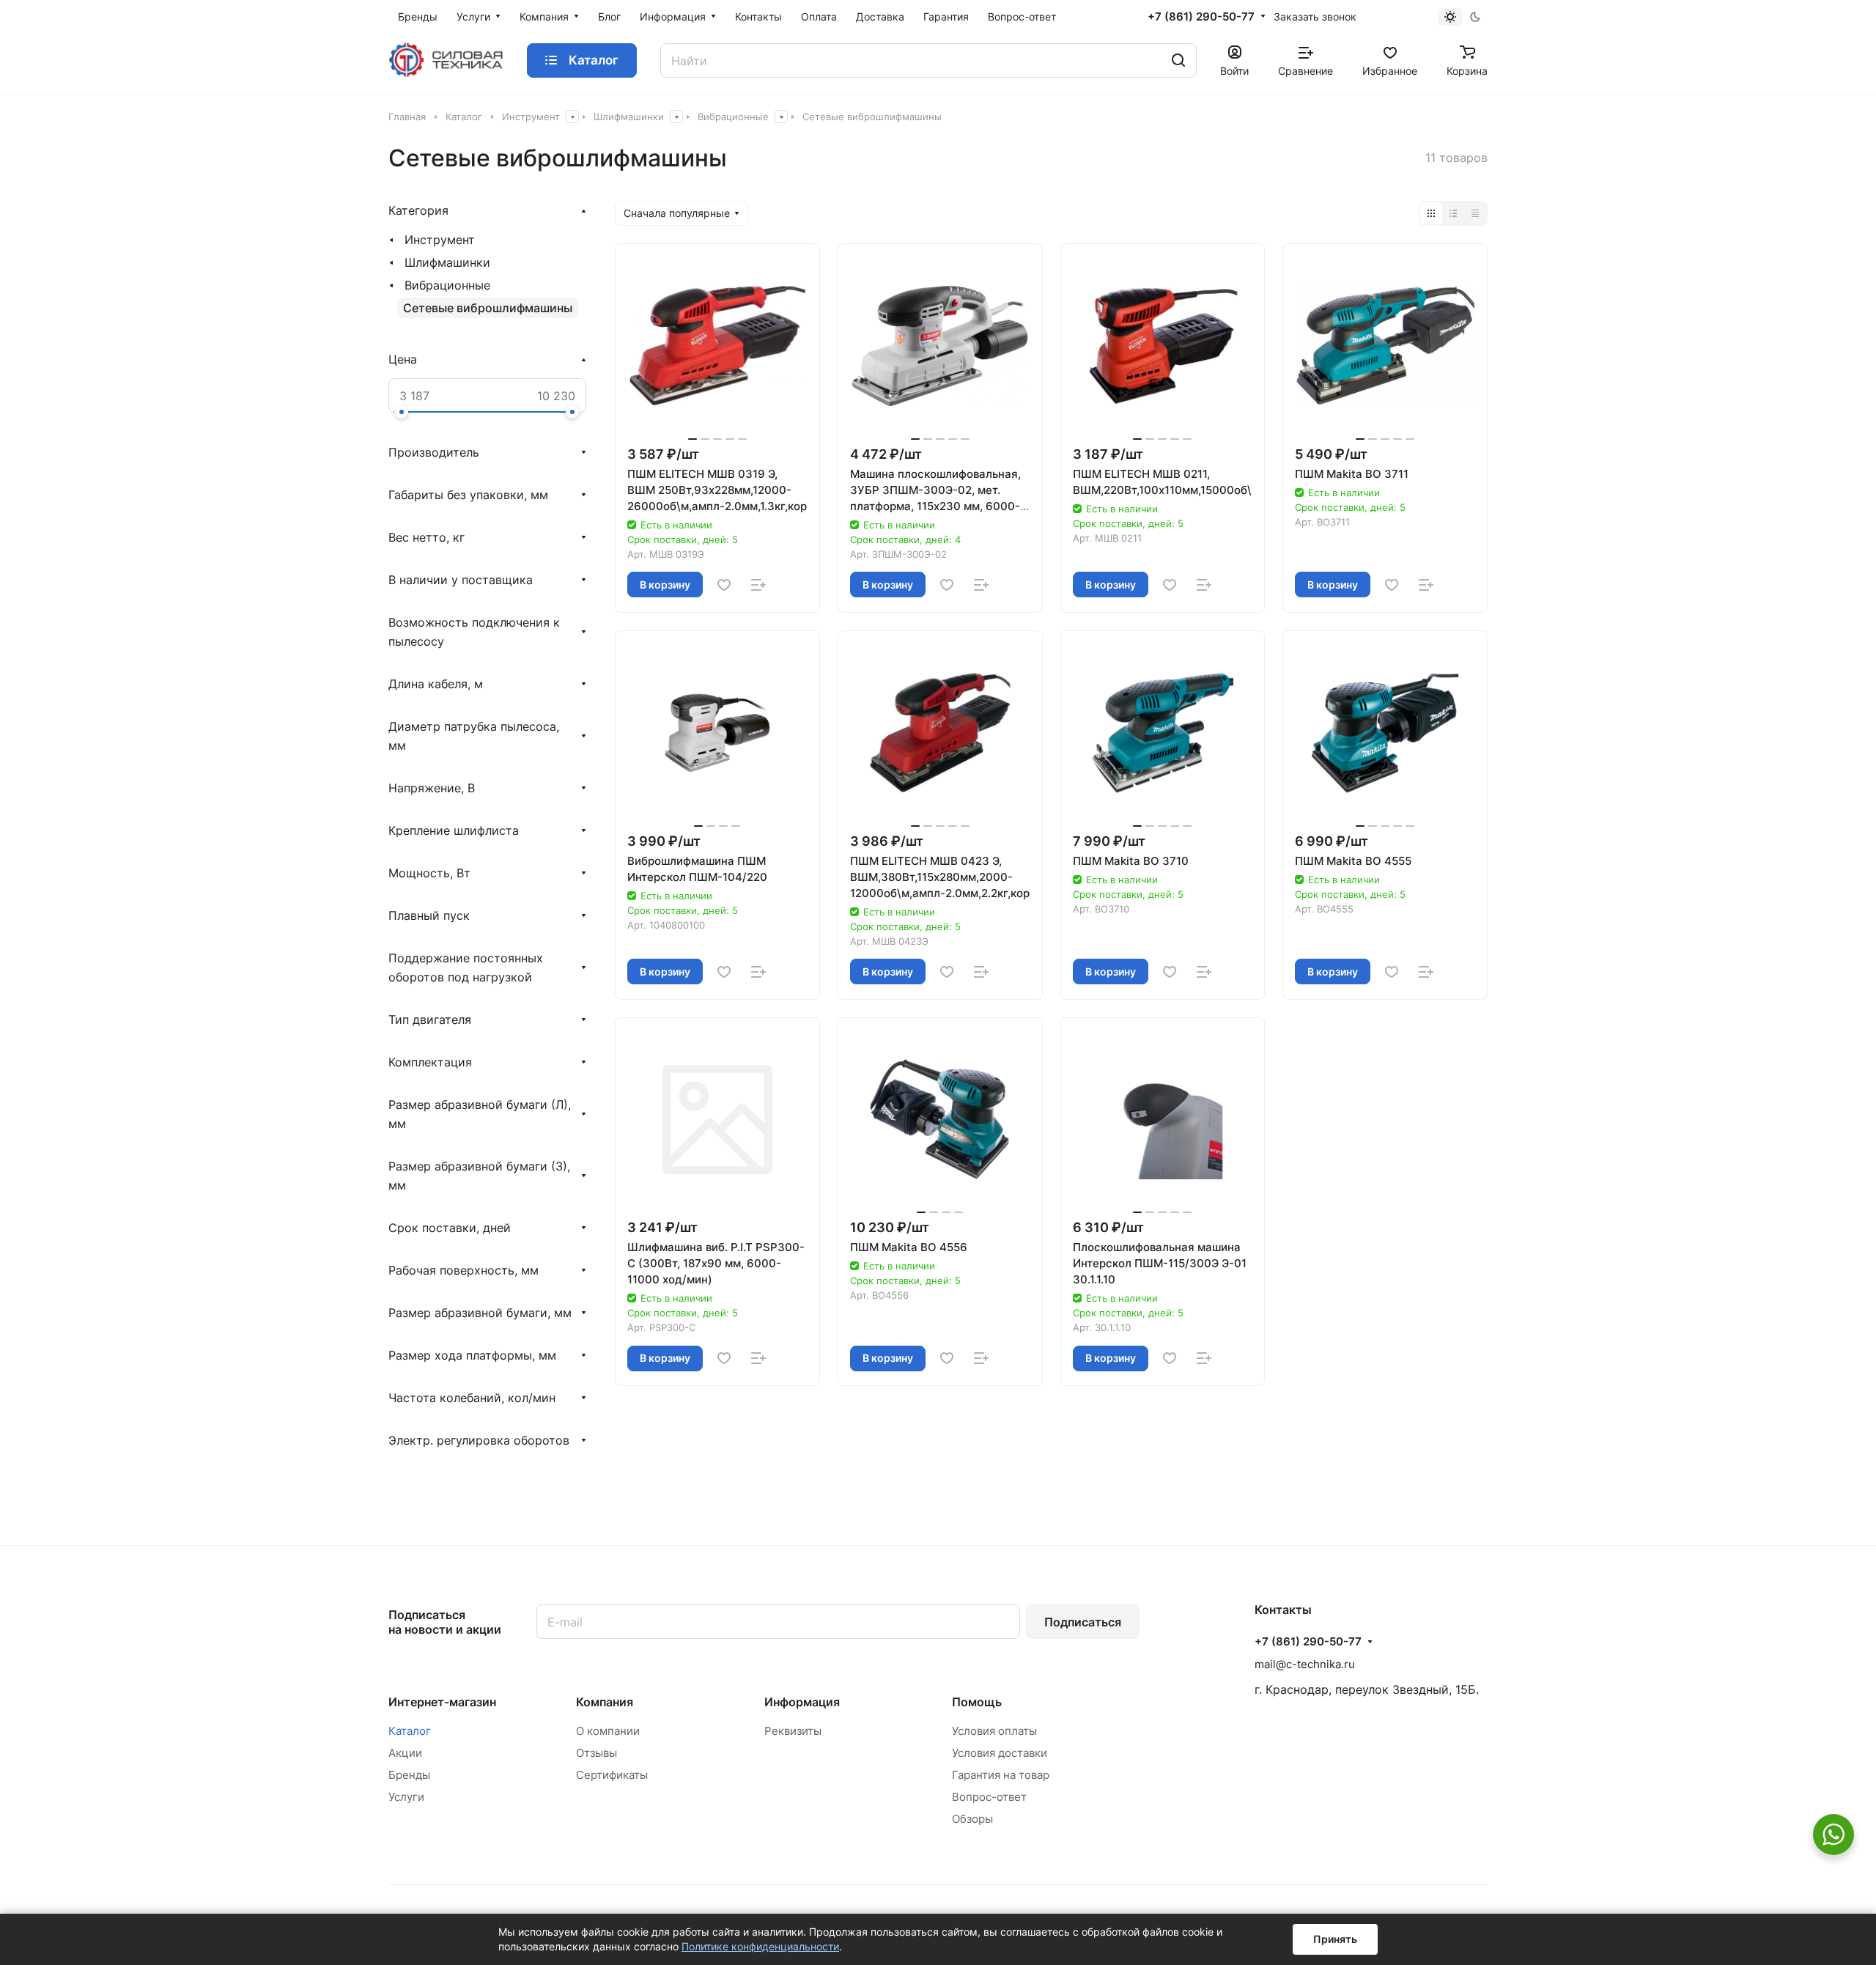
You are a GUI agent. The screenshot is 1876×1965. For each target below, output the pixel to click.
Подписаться (1083, 1622)
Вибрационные (447, 285)
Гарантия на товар (1001, 1775)
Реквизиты (793, 1731)
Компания (605, 1702)
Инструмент (440, 240)
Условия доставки (1000, 1753)
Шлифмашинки (447, 262)
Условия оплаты (994, 1731)
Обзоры (972, 1819)
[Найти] (1178, 60)
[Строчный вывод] (1453, 213)
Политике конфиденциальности (760, 1946)
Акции (405, 1753)
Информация (802, 1702)
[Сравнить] (758, 585)
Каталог (410, 1731)
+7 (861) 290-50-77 (1201, 17)
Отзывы (597, 1753)
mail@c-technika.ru (1305, 1664)
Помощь (977, 1702)
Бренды (409, 1775)
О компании (608, 1731)
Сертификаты (612, 1775)
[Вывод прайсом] (1475, 213)
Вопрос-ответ (989, 1797)
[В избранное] (724, 585)
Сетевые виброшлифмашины (488, 308)
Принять (1335, 1939)
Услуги (406, 1797)
